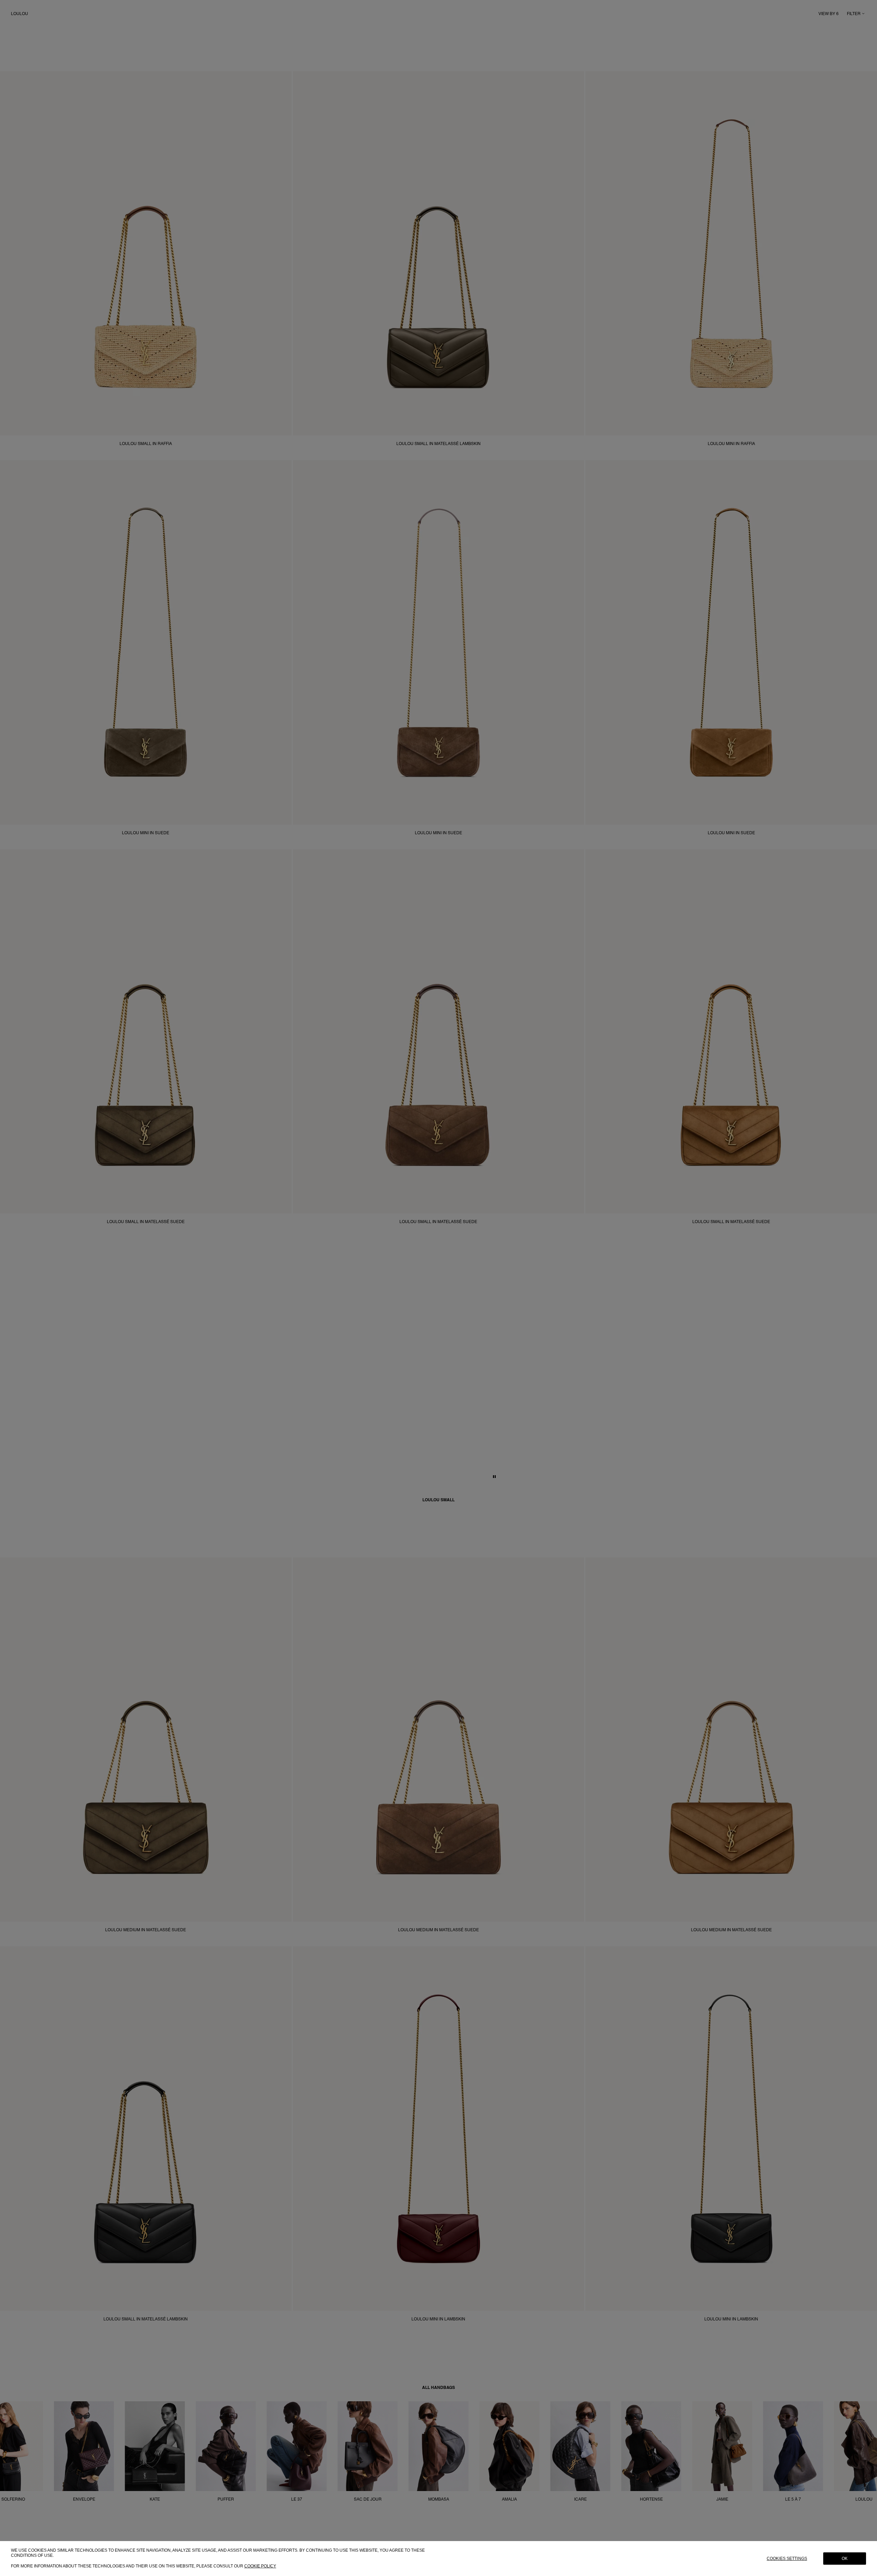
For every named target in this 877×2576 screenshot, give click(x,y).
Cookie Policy (260, 2566)
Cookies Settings (787, 2559)
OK (845, 2559)
